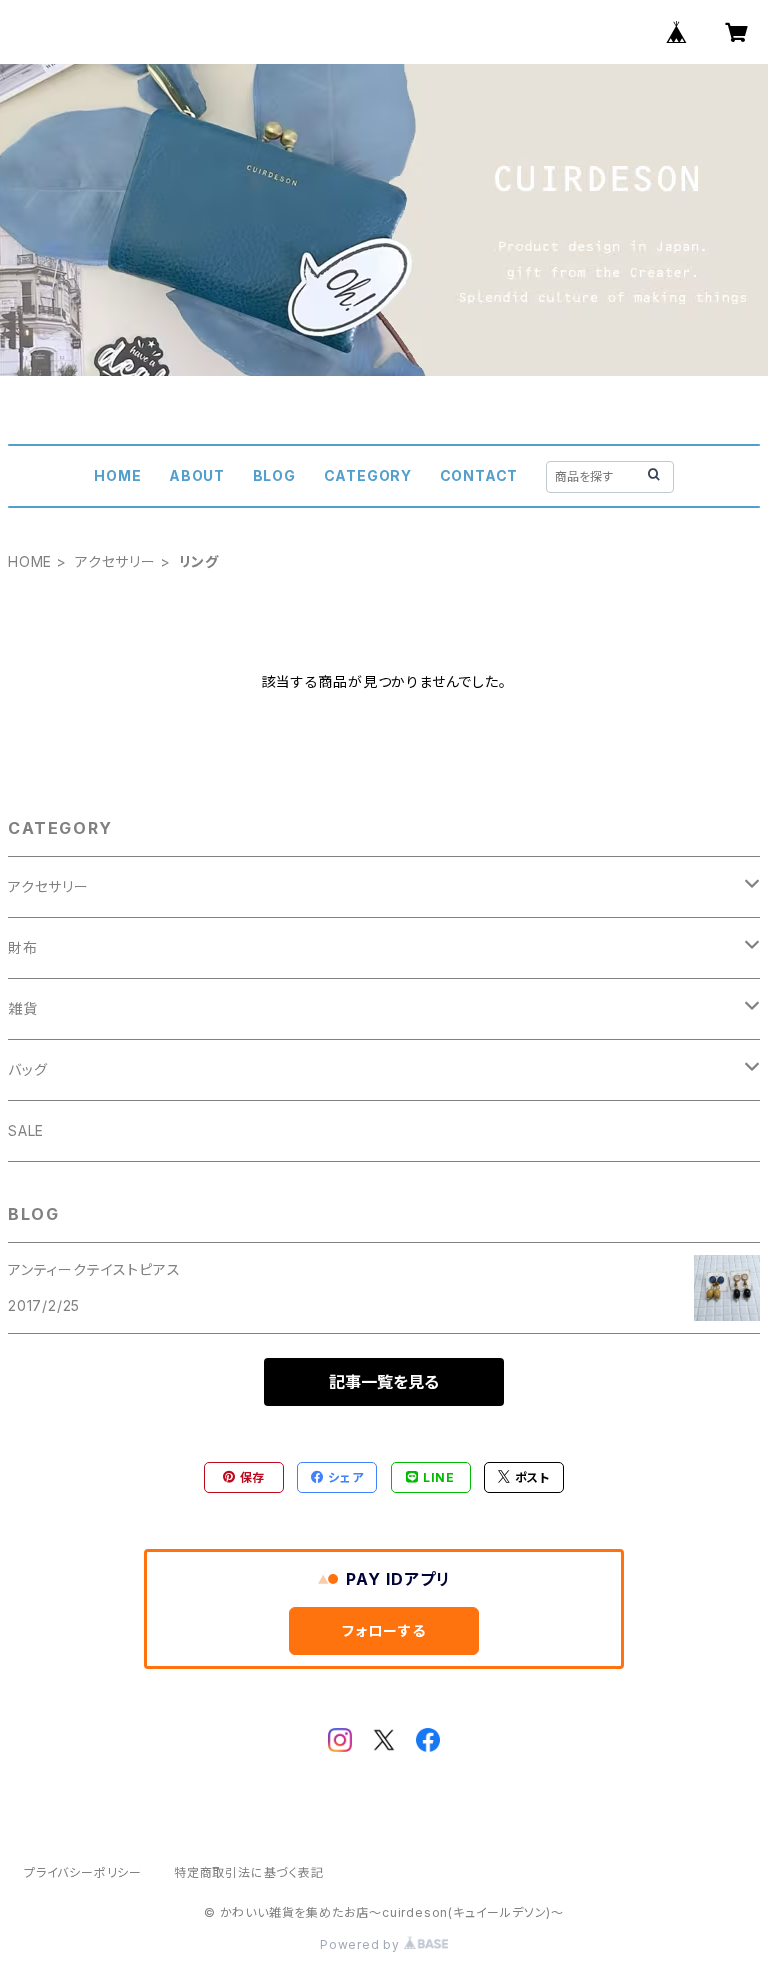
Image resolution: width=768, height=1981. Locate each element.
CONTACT (479, 475)
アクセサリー (115, 561)
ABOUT (197, 475)
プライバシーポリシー (83, 1872)
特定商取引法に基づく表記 (249, 1872)
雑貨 (23, 1008)
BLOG (274, 475)
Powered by (362, 1944)
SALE (26, 1130)
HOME (117, 475)
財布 (23, 947)
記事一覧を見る (384, 1382)
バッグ (27, 1069)
